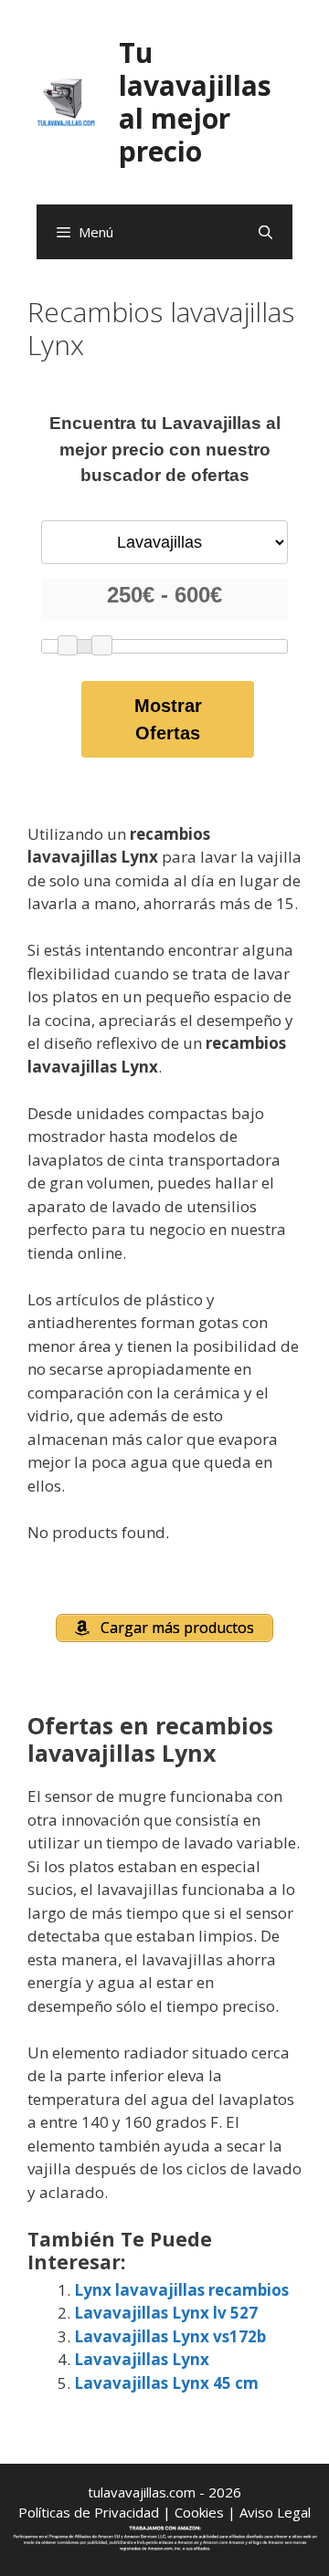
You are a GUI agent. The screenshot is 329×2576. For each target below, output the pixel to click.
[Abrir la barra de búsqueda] (265, 232)
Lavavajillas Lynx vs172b (170, 2336)
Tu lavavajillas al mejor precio (195, 102)
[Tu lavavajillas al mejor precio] (66, 101)
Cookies (199, 2512)
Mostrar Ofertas (168, 719)
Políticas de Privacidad (89, 2512)
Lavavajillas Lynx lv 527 (166, 2313)
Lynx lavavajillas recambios (181, 2290)
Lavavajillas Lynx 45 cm (166, 2383)
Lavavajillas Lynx (142, 2359)
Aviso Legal (275, 2512)
